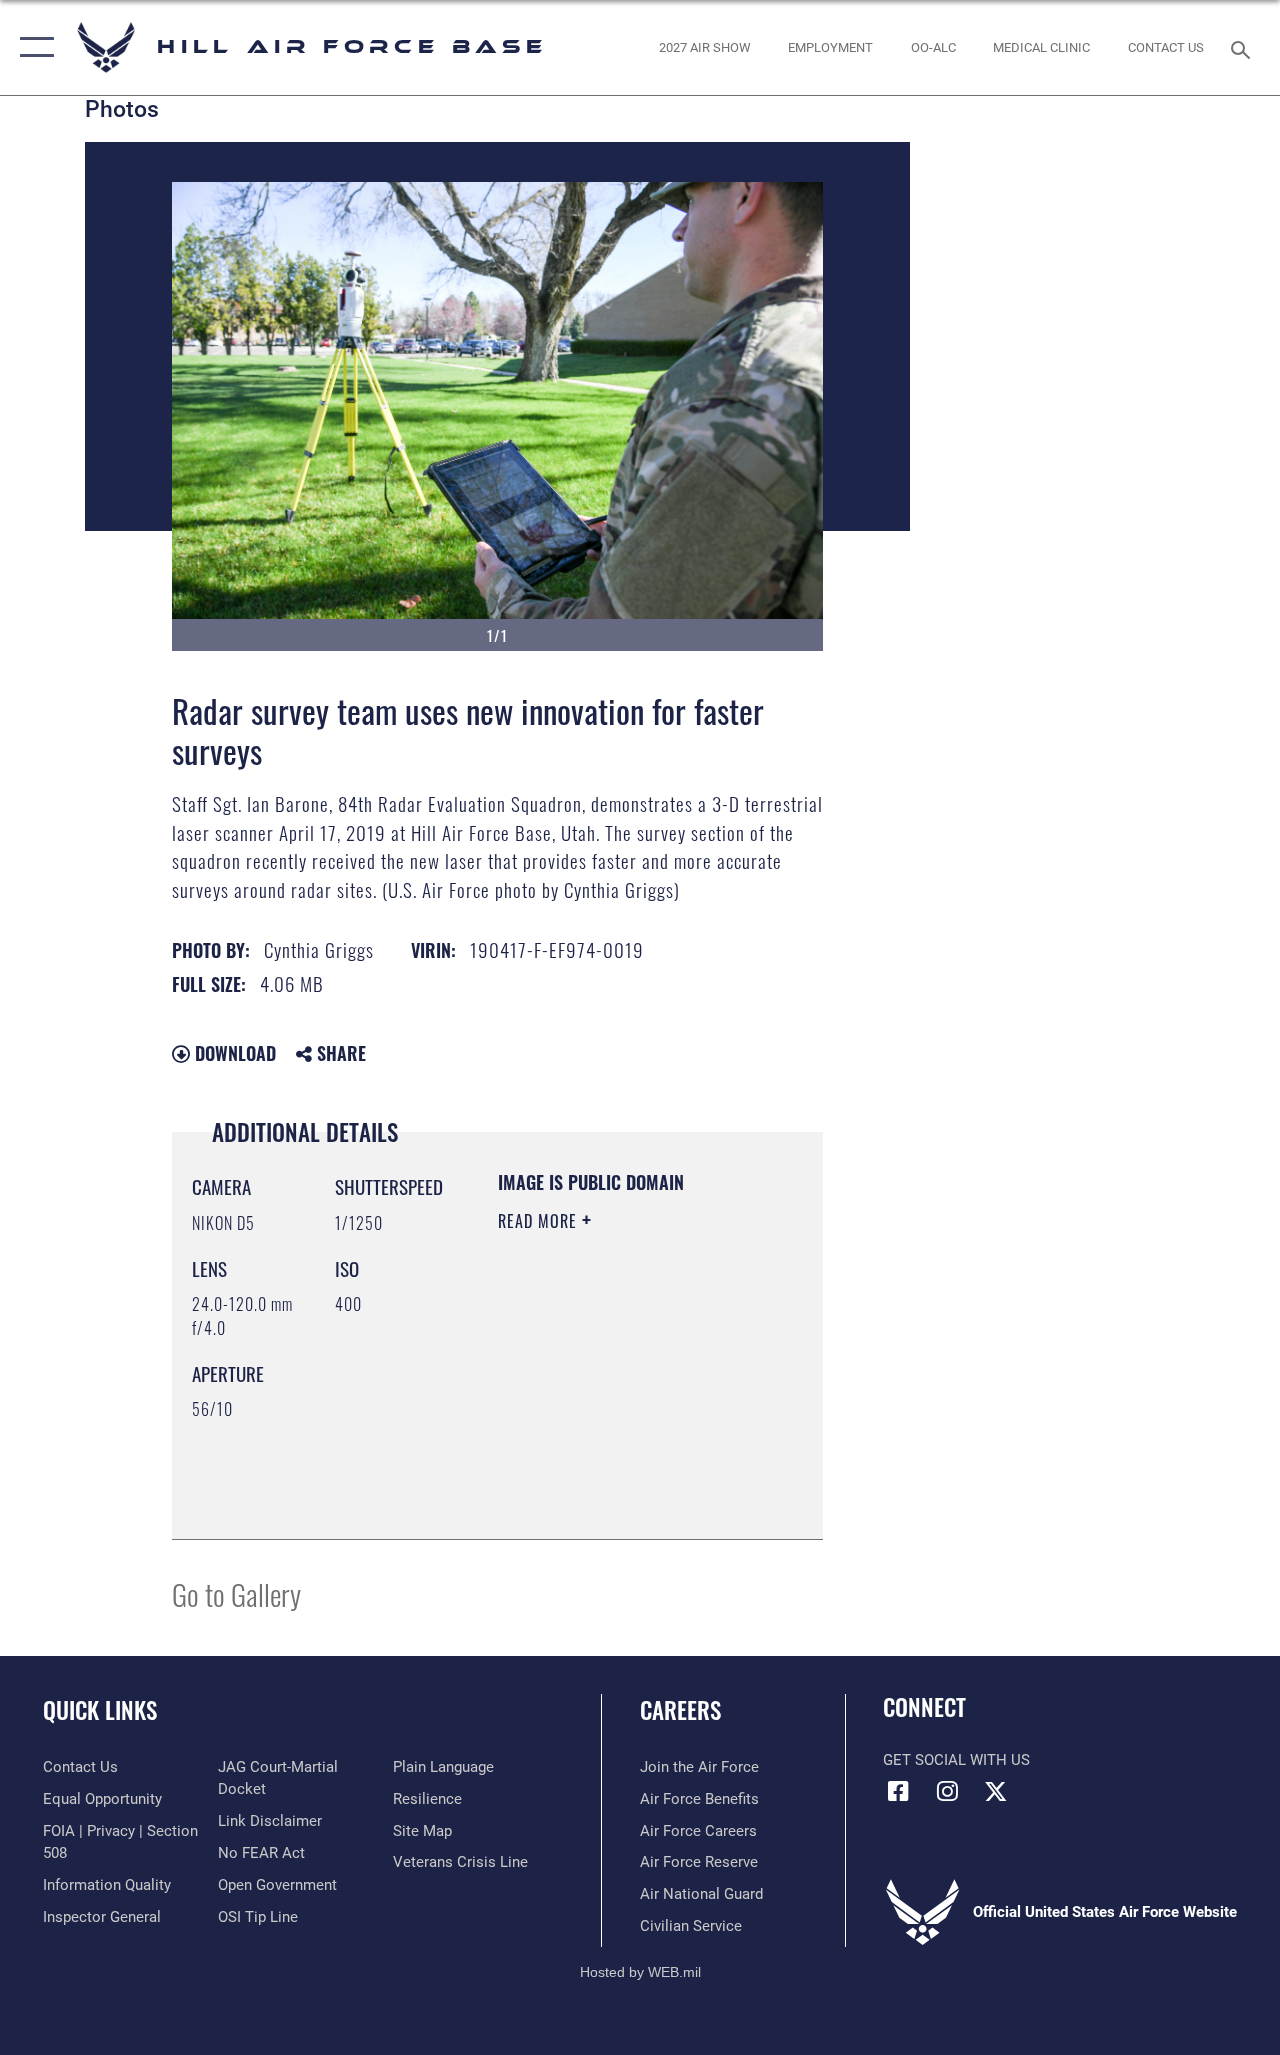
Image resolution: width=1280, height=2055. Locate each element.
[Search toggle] (1244, 47)
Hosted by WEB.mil (640, 1972)
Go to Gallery (236, 1593)
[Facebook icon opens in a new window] (898, 1791)
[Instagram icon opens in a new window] (947, 1791)
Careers (680, 1710)
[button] (32, 47)
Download (233, 1053)
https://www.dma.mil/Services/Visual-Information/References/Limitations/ (619, 1474)
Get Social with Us (956, 1760)
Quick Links (100, 1710)
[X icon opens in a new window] (996, 1791)
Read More (540, 1221)
